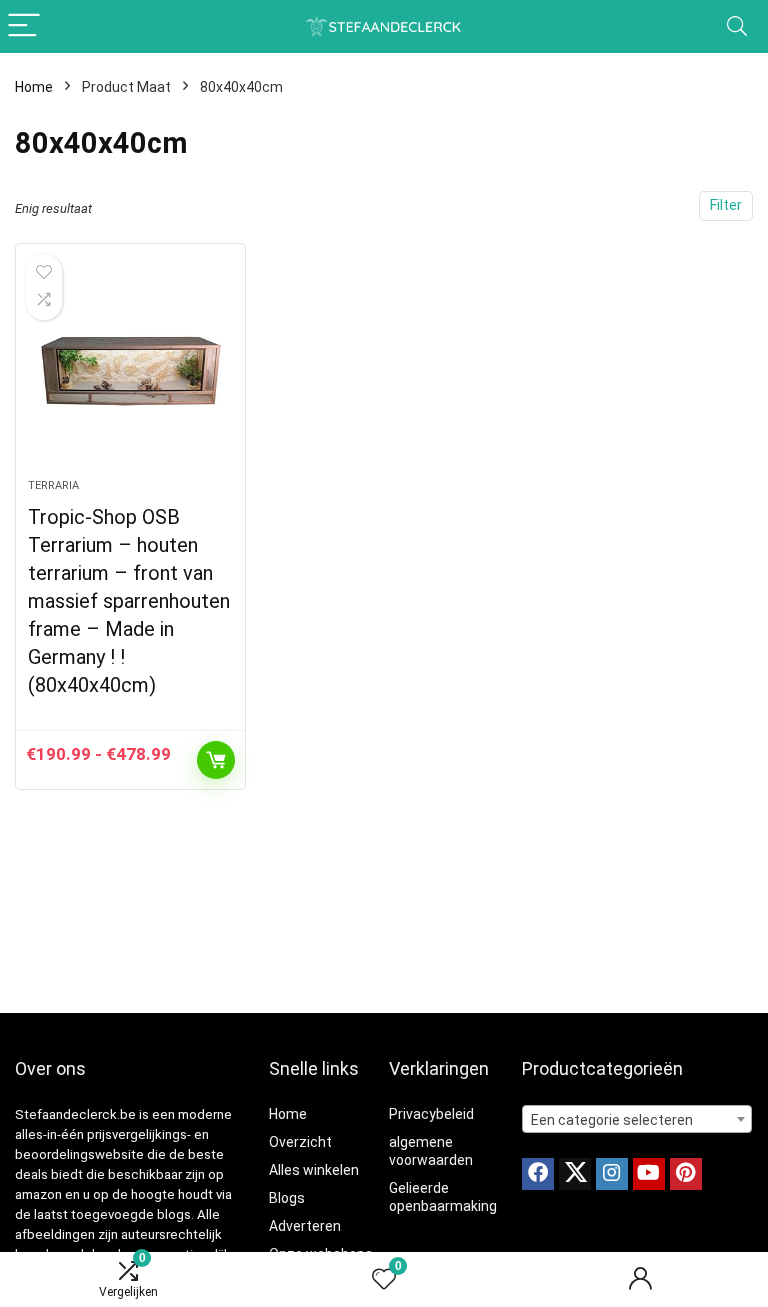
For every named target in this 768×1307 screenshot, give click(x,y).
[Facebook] (538, 1174)
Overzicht (300, 1142)
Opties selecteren (216, 760)
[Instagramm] (612, 1174)
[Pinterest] (686, 1174)
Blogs (287, 1198)
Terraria (53, 485)
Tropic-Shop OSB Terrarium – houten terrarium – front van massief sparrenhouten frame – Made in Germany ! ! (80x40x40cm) (129, 601)
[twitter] (575, 1174)
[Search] (737, 26)
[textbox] (637, 1120)
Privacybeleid (431, 1114)
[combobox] (637, 1119)
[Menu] (24, 26)
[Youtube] (649, 1174)
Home (34, 87)
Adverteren (305, 1226)
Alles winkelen (314, 1170)
